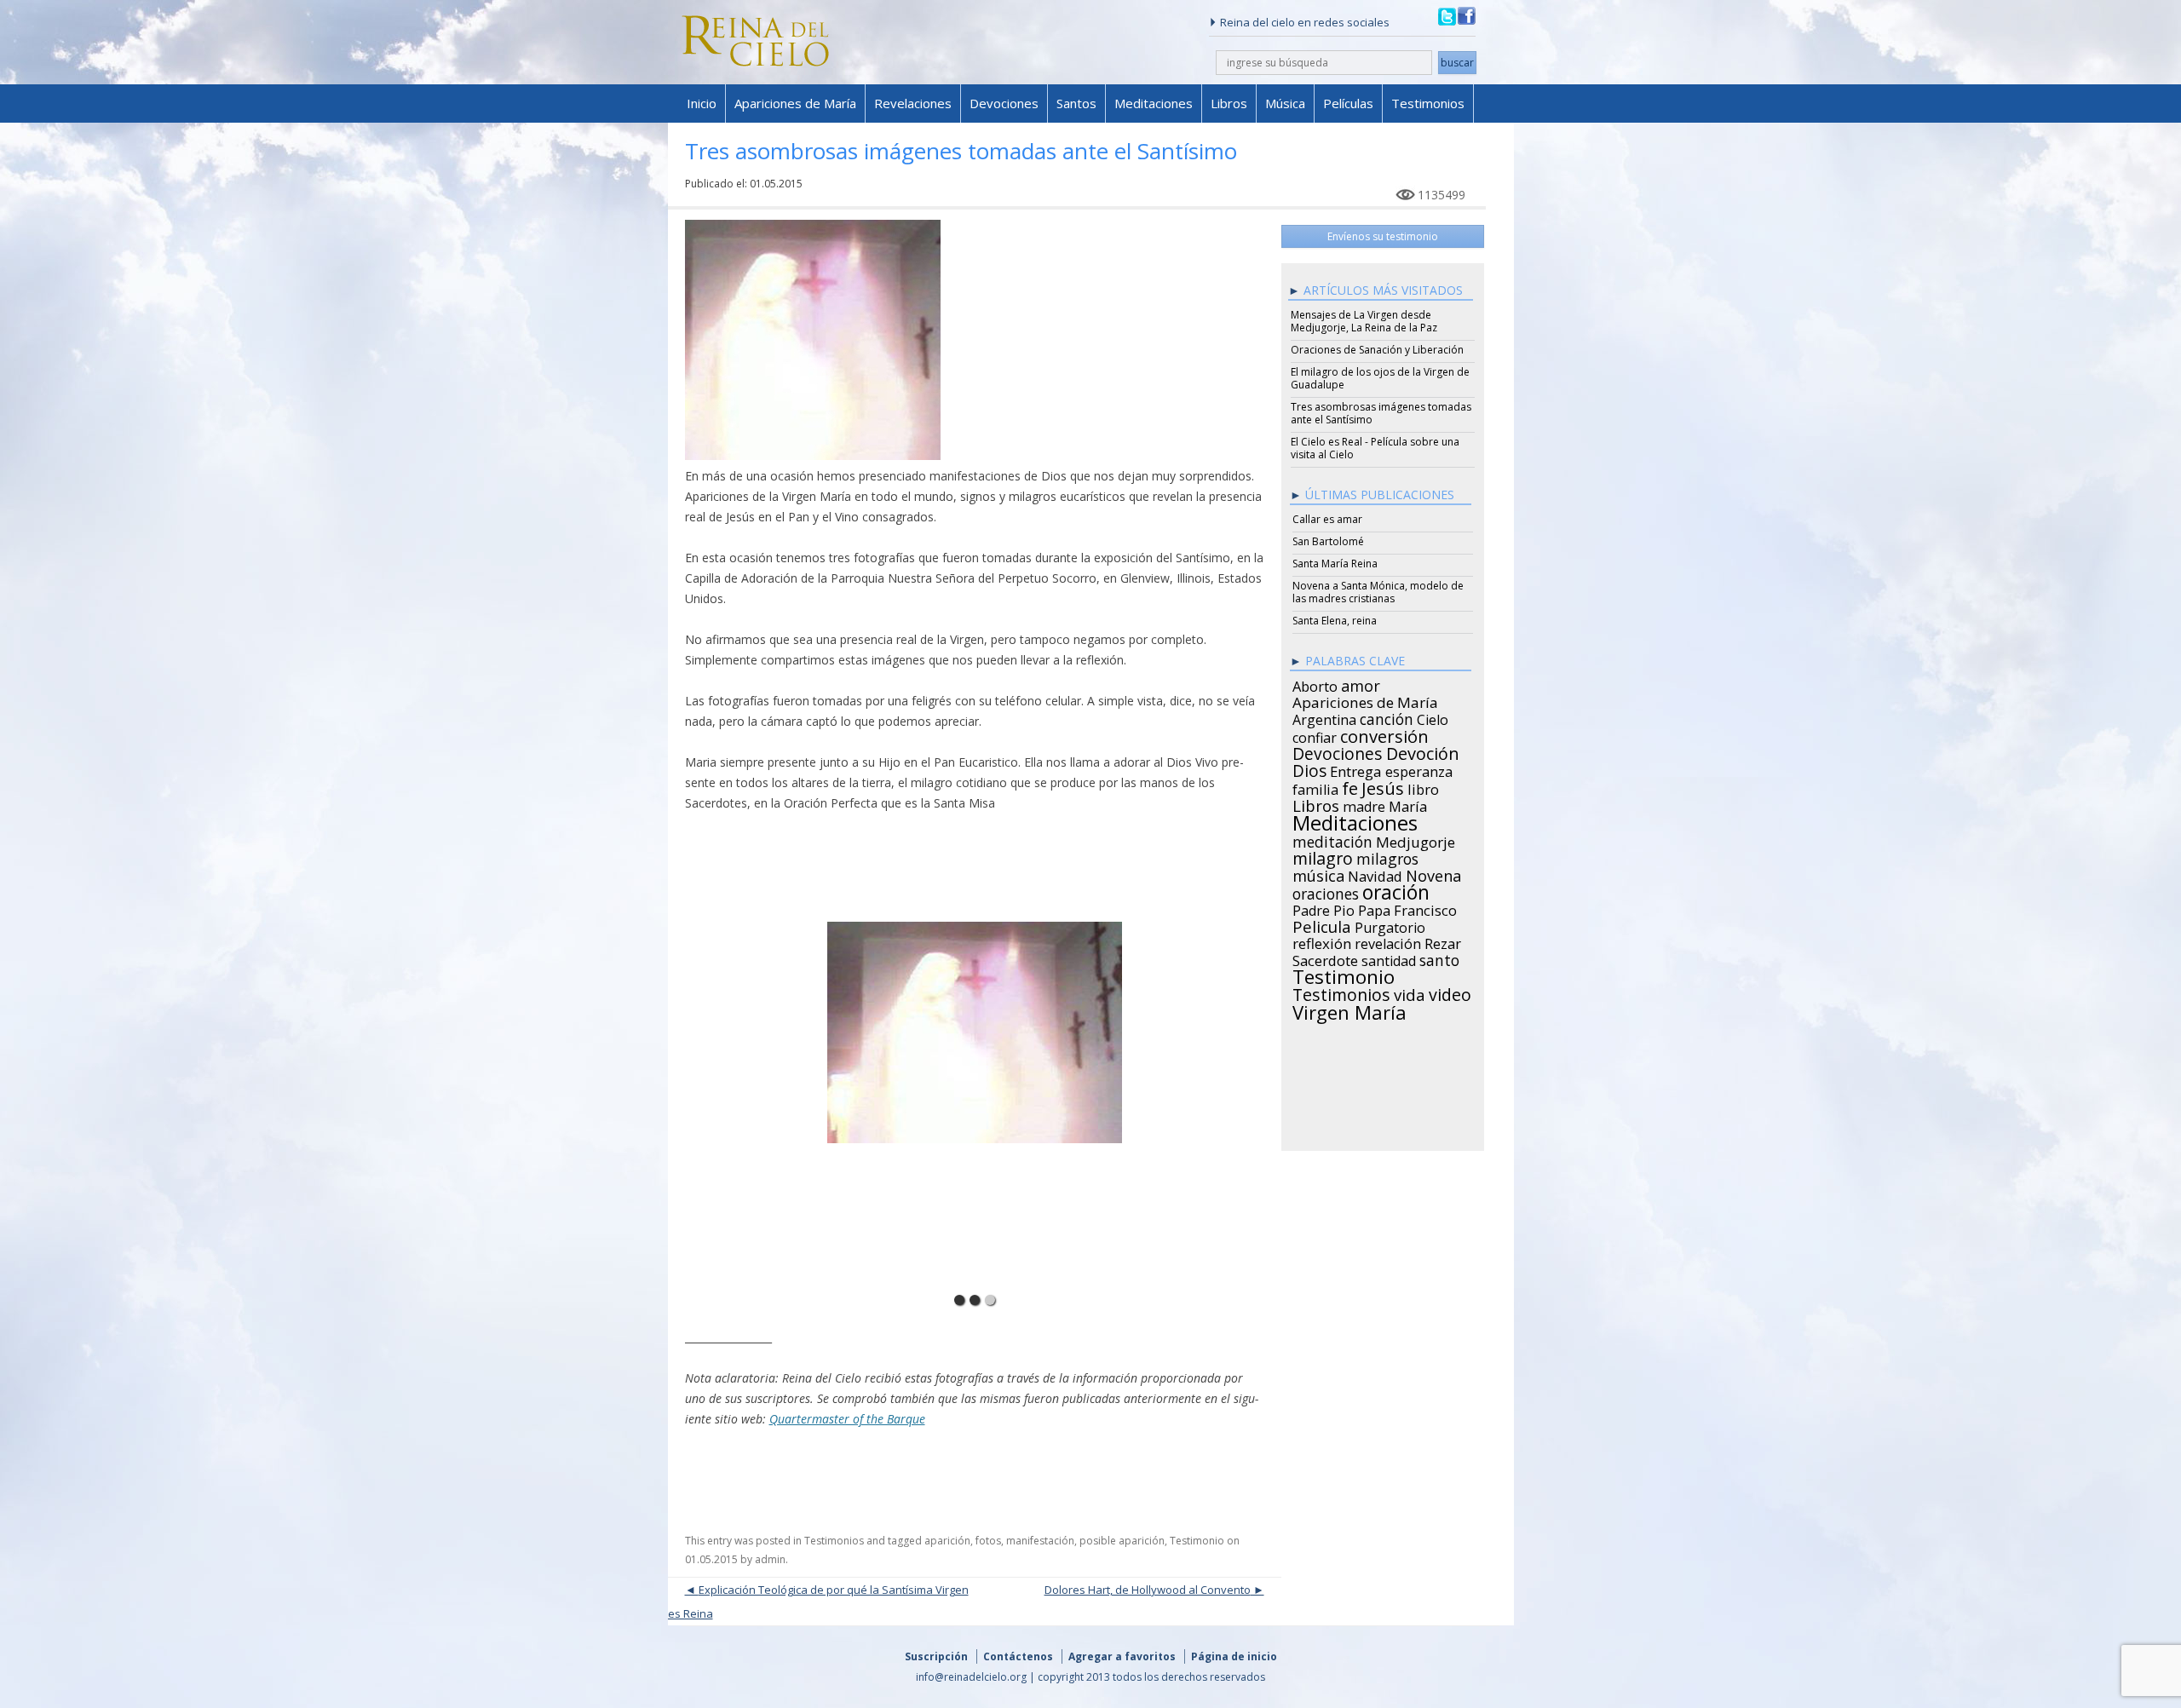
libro (1423, 787)
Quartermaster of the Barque (847, 1419)
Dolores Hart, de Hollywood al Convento (1148, 1590)
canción (1387, 716)
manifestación (1040, 1541)
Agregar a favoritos (1122, 1656)
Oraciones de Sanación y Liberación (1377, 350)
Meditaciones (1154, 103)
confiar (1315, 735)
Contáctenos (1018, 1656)
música (1318, 873)
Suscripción (936, 1656)
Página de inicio (1234, 1656)
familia (1315, 787)
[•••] (975, 1060)
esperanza (1419, 769)
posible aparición (1122, 1541)
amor (1361, 683)
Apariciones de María (795, 103)
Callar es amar (1327, 519)
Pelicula (1322, 924)
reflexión (1322, 941)
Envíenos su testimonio (1383, 236)
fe (1350, 786)
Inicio (702, 103)
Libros (1229, 103)
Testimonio (1197, 1541)
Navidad (1375, 874)
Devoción (1423, 751)
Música (1285, 103)
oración (1396, 890)
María (1408, 804)
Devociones (1004, 103)
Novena (1433, 873)
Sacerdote (1325, 958)
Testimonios (1428, 103)
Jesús (1383, 785)
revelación (1388, 941)
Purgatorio (1390, 925)
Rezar (1443, 941)
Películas (1348, 103)
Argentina (1324, 717)
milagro (1323, 856)
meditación (1332, 839)
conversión (1384, 733)
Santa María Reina (1335, 564)
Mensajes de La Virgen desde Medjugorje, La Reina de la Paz (1364, 321)
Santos (1076, 103)
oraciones (1326, 891)
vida (1410, 992)
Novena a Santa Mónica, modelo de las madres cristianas (1378, 592)
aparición (947, 1541)
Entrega (1356, 769)
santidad (1389, 958)
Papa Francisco (1407, 908)
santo (1439, 958)
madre (1364, 804)
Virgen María (1349, 1009)
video (1450, 992)
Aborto (1315, 684)
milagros (1387, 856)
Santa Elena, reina (1335, 621)
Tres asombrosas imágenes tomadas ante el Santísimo (1381, 413)
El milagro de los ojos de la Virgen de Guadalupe (1380, 378)
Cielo (1433, 717)
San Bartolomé (1328, 541)
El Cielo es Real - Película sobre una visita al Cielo (1375, 448)
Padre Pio (1324, 908)
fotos (988, 1541)
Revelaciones (913, 103)
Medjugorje (1416, 840)
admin (770, 1559)
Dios (1309, 768)
